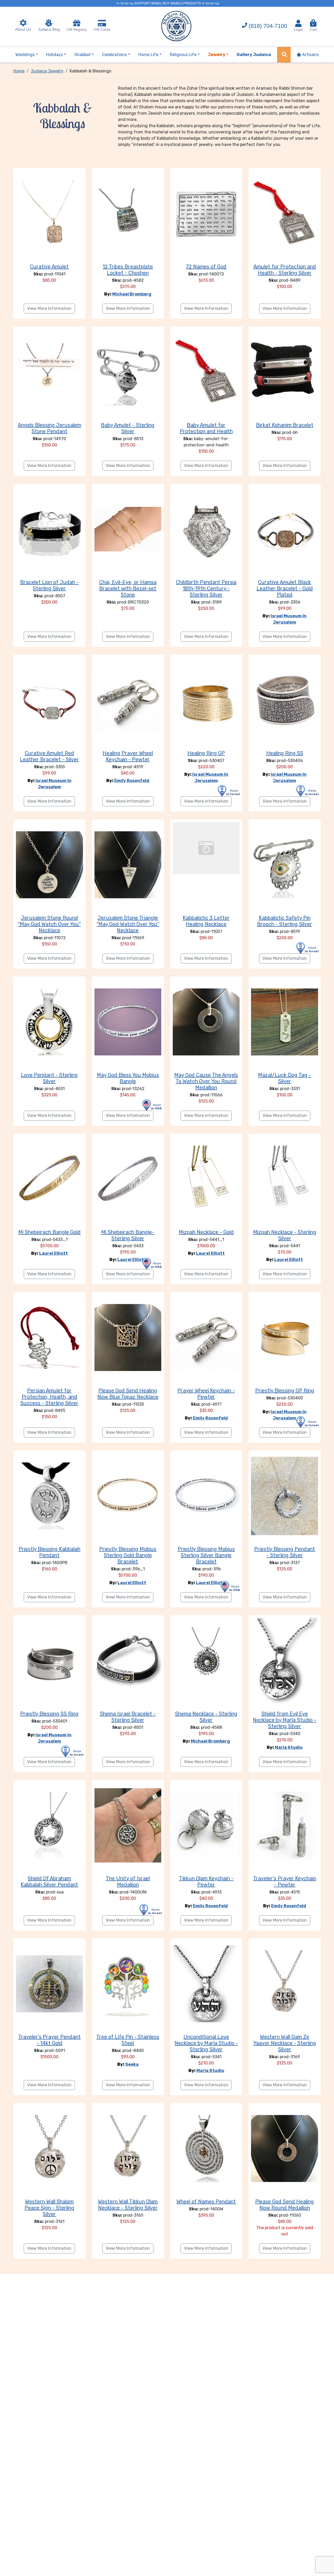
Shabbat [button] (83, 55)
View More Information (49, 308)
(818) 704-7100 (268, 26)
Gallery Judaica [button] (254, 55)
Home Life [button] (148, 55)
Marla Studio (289, 1747)
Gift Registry (77, 29)
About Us (23, 29)
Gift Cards (102, 29)
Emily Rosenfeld (132, 781)
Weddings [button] (25, 55)
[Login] (298, 23)
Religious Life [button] (183, 55)
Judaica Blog (49, 29)
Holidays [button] (55, 55)
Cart (313, 27)
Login (298, 29)
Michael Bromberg (132, 294)
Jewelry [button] (217, 55)
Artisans (310, 55)
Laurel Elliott (53, 1253)
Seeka (132, 2064)
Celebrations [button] (114, 55)
